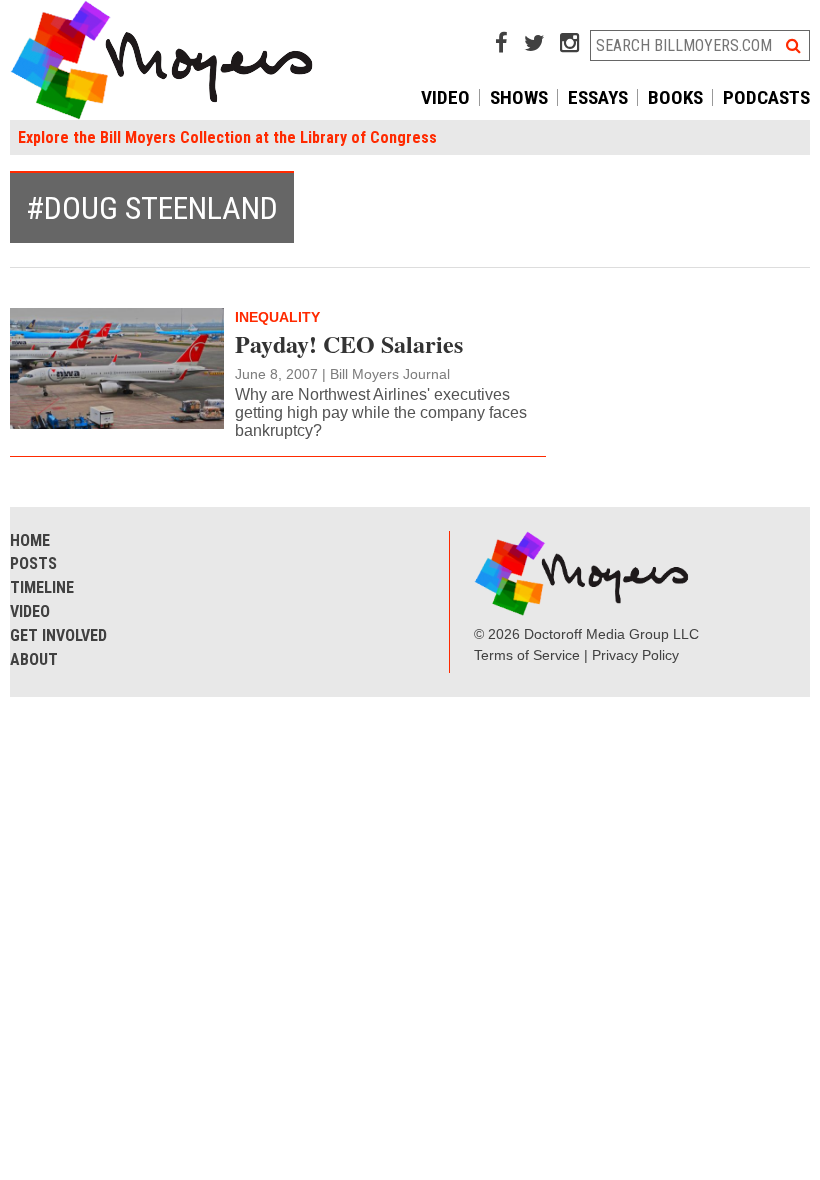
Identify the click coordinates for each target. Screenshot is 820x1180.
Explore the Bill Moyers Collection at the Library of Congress (227, 137)
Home (30, 540)
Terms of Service (527, 655)
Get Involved (58, 635)
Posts (33, 563)
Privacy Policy (635, 655)
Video (445, 97)
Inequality (277, 317)
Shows (519, 97)
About (34, 659)
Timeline (42, 587)
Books (675, 97)
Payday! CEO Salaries (349, 343)
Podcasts (766, 97)
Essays (598, 97)
